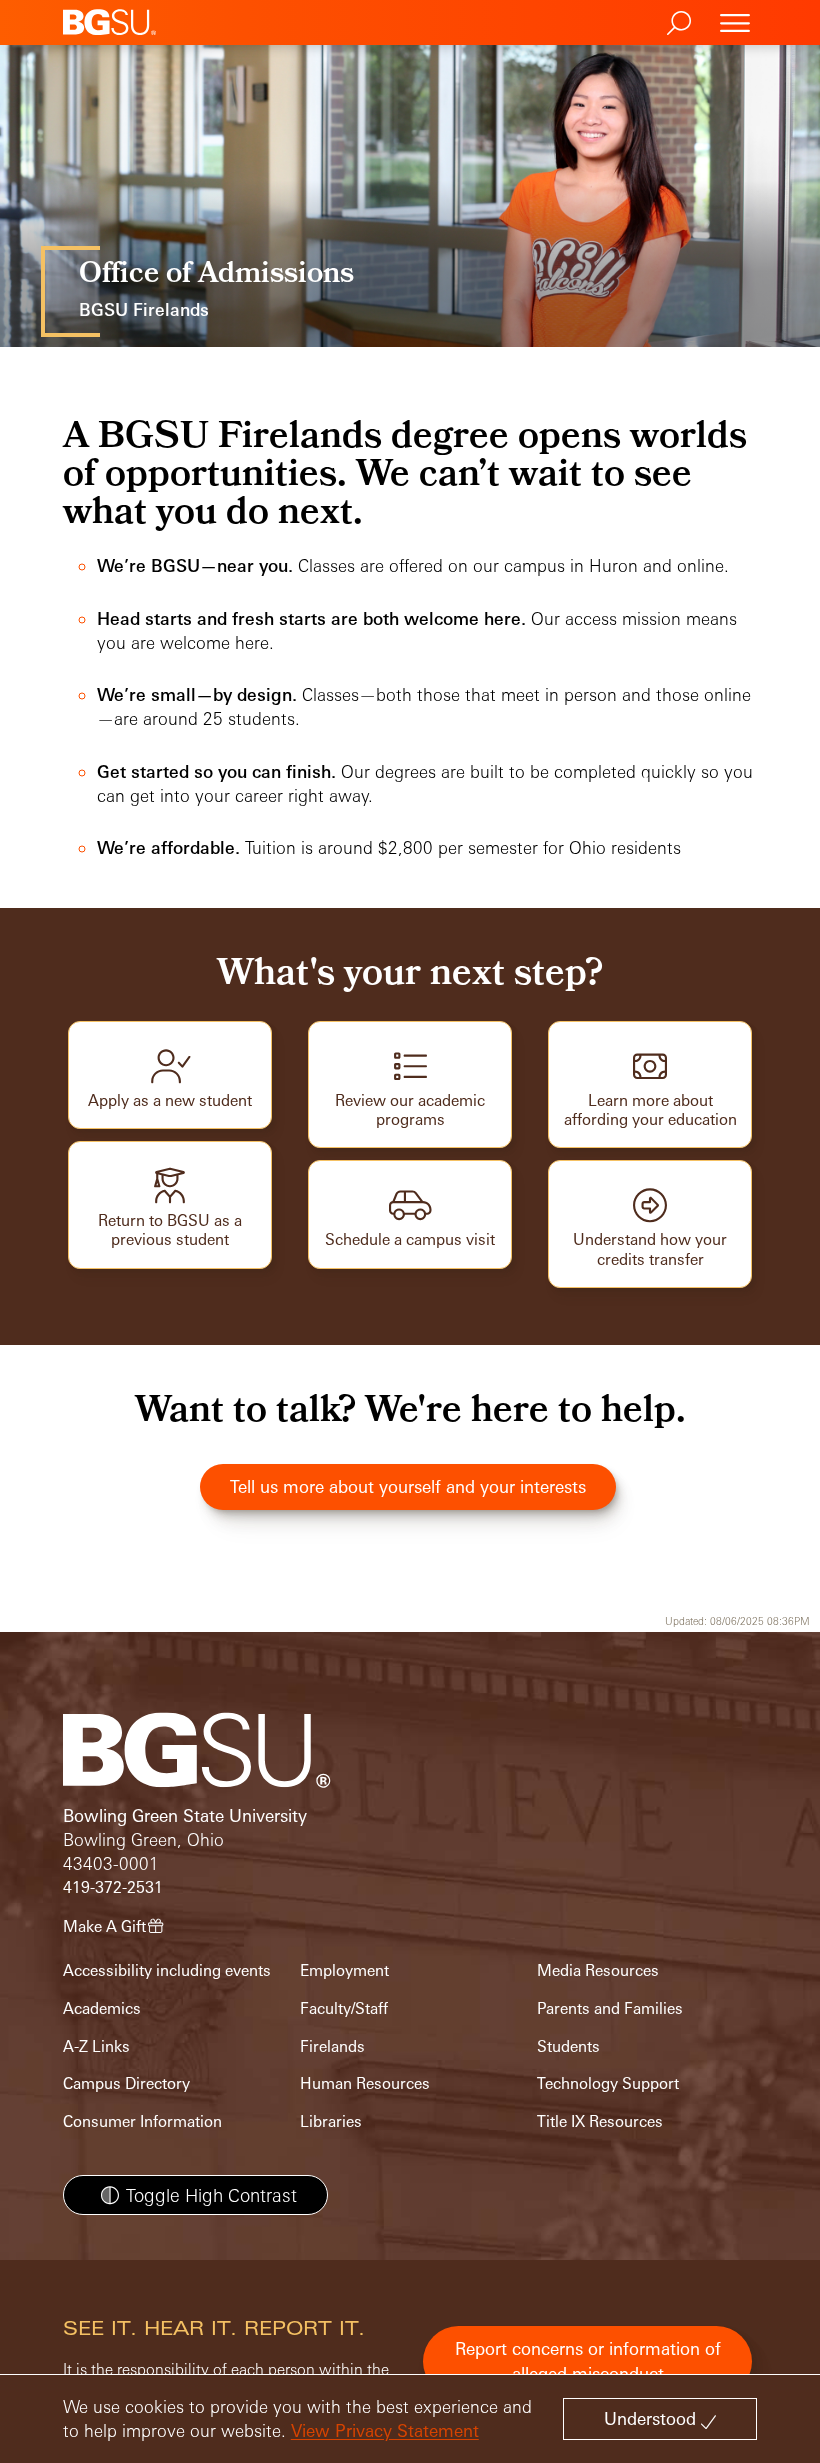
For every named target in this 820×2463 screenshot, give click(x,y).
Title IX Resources (600, 2121)
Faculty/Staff (344, 2008)
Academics (102, 2008)
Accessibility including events (167, 1970)
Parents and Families (610, 2008)
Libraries (331, 2121)
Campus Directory (126, 2083)
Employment (344, 1970)
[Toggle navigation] (735, 22)
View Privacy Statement (385, 2430)
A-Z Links (96, 2046)
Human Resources (365, 2083)
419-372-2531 (113, 1887)
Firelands (332, 2046)
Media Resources (598, 1970)
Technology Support (608, 2083)
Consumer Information (142, 2121)
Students (568, 2046)
